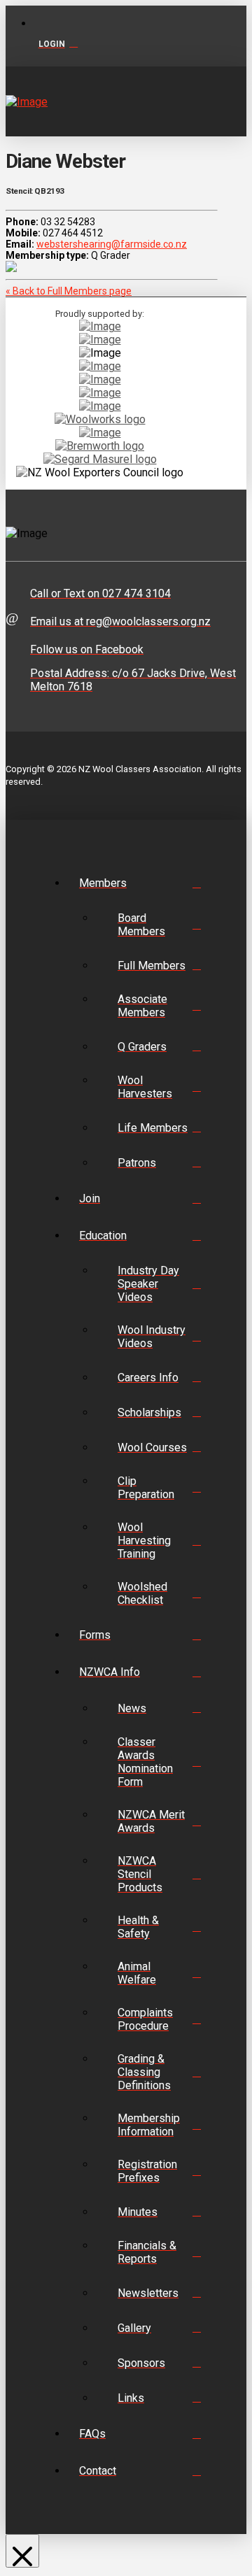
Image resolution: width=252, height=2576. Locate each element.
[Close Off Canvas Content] (22, 2551)
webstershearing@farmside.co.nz (112, 244)
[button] (234, 101)
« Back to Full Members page (69, 291)
